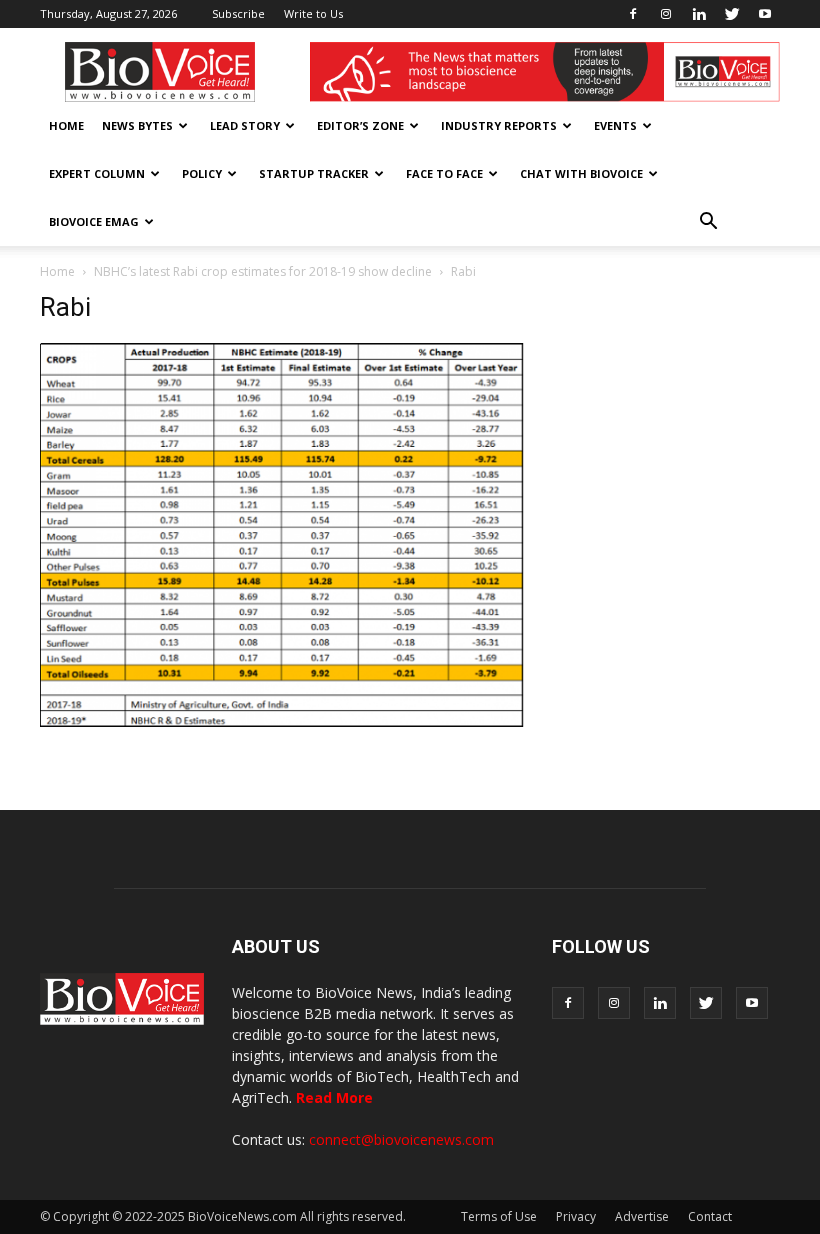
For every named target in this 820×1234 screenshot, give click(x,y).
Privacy (576, 1216)
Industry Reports (499, 125)
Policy (202, 173)
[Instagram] (666, 14)
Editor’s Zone (360, 125)
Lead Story (245, 125)
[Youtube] (765, 14)
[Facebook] (633, 14)
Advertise (642, 1216)
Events (615, 125)
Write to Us (313, 13)
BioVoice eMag (94, 221)
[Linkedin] (699, 14)
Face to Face (444, 173)
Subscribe (238, 13)
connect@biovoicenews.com (401, 1139)
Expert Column (97, 173)
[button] (708, 222)
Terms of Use (499, 1216)
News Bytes (137, 125)
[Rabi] (282, 722)
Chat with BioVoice (581, 173)
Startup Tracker (314, 173)
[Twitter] (732, 14)
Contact (710, 1216)
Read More (334, 1097)
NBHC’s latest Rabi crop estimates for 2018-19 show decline (263, 271)
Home (66, 125)
